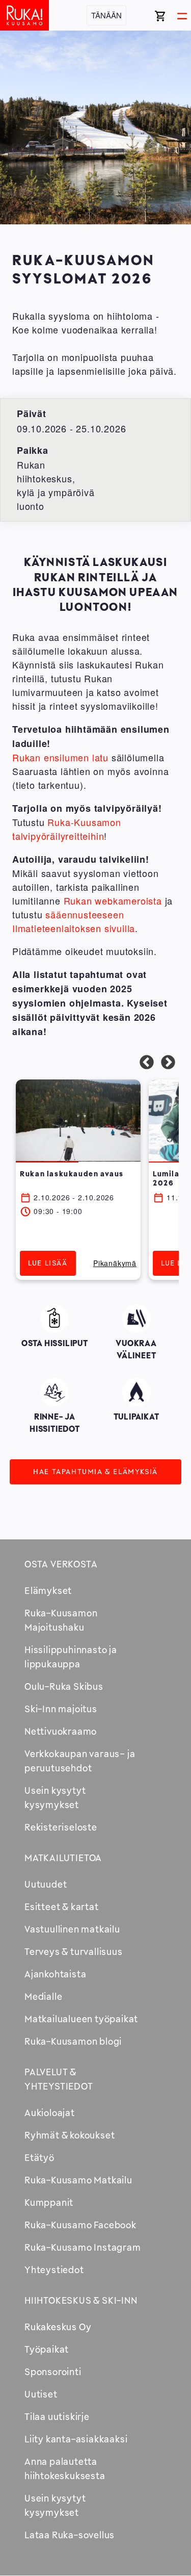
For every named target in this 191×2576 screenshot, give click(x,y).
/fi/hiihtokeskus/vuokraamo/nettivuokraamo (137, 1329)
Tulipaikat (137, 1390)
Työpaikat (47, 2349)
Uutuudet (46, 1884)
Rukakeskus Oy (58, 2327)
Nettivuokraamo (61, 1731)
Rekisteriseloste (61, 1827)
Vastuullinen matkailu (72, 1929)
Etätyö (39, 2157)
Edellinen (147, 1063)
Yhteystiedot (54, 2270)
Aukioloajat (50, 2113)
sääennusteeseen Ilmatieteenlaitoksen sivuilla (74, 921)
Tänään (106, 15)
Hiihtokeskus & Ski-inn (81, 2300)
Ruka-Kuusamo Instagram (83, 2247)
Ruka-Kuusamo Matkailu (78, 2180)
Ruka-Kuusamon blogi (73, 2041)
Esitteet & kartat (62, 1907)
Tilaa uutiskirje (57, 2416)
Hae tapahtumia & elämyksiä (95, 1471)
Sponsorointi (53, 2372)
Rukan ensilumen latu (60, 757)
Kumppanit (49, 2202)
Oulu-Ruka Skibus (64, 1686)
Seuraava (168, 1063)
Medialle (43, 1996)
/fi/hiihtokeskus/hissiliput (55, 1321)
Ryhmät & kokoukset (70, 2135)
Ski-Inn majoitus (61, 1709)
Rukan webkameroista (113, 900)
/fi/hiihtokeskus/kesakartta (55, 1394)
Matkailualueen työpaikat (81, 2019)
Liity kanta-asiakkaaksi (76, 2439)
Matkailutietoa (63, 1858)
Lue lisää (48, 1263)
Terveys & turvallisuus (74, 1951)
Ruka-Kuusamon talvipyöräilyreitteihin (67, 829)
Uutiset (41, 2394)
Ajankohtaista (55, 1974)
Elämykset (48, 1590)
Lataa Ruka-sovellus (70, 2535)
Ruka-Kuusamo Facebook (80, 2225)
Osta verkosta (61, 1564)
